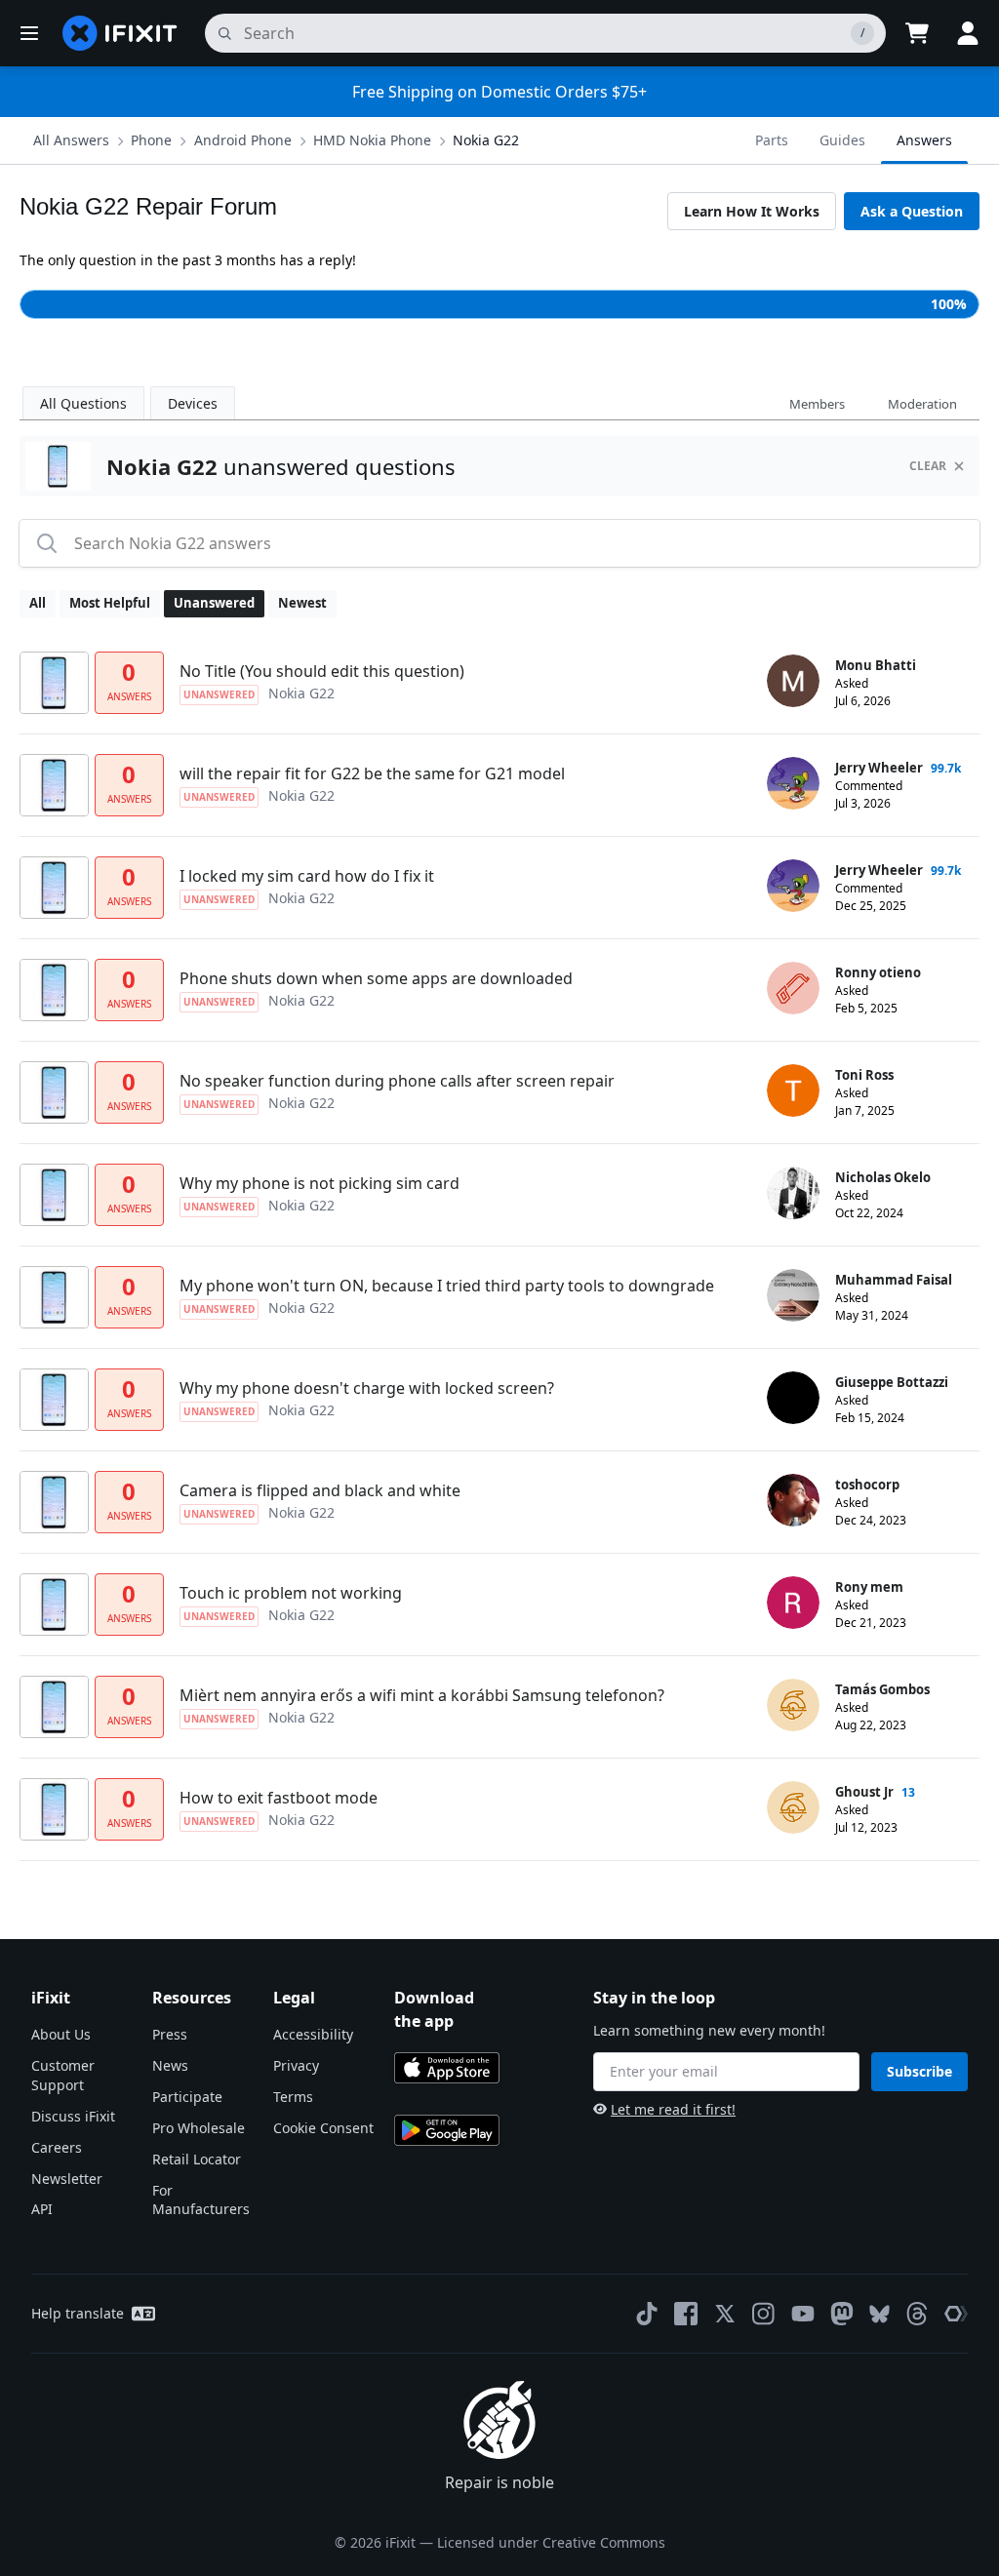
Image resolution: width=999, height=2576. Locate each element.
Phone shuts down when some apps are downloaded (376, 978)
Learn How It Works (752, 211)
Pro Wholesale (199, 2128)
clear (928, 466)
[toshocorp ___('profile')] (793, 1500)
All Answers (71, 140)
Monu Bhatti (876, 665)
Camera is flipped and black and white (320, 1490)
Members (817, 404)
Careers (57, 2147)
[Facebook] (686, 2314)
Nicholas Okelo (883, 1177)
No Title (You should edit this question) (322, 671)
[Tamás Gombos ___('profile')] (793, 1705)
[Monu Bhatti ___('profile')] (793, 681)
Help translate (78, 2313)
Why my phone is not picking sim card (320, 1183)
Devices (193, 403)
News (170, 2065)
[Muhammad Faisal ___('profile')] (793, 1295)
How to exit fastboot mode (279, 1798)
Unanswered (214, 603)
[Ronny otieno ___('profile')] (793, 988)
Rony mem (869, 1587)
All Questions (83, 403)
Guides (842, 140)
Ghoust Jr (864, 1792)
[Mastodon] (842, 2314)
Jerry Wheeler (879, 768)
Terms (293, 2097)
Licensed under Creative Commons (551, 2542)
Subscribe (919, 2071)
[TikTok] (647, 2314)
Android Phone (243, 140)
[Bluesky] (879, 2314)
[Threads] (917, 2314)
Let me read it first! (673, 2109)
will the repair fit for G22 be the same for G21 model (372, 773)
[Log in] (968, 33)
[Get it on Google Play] (447, 2130)
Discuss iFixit (73, 2116)
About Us (61, 2034)
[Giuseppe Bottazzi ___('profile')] (793, 1398)
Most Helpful (110, 603)
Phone (151, 140)
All (38, 603)
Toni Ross (864, 1075)
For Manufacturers (201, 2200)
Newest (302, 603)
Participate (187, 2097)
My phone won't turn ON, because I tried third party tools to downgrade (447, 1286)
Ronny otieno (878, 972)
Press (170, 2034)
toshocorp (867, 1485)
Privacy (296, 2065)
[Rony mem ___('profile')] (793, 1603)
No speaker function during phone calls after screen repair (397, 1081)
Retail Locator (197, 2159)
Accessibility (313, 2034)
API (42, 2209)
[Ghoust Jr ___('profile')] (793, 1807)
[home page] (120, 33)
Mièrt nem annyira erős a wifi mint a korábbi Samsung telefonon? (422, 1695)
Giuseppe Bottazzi (892, 1382)
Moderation (922, 404)
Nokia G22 (486, 140)
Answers (924, 140)
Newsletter (67, 2179)
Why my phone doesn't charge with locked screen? (367, 1388)
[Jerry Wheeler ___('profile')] (793, 783)
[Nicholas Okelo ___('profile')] (793, 1193)
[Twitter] (725, 2314)
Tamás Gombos (882, 1689)
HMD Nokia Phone (372, 140)
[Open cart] (917, 33)
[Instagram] (764, 2314)
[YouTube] (803, 2314)
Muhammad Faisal (894, 1280)
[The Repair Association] (956, 2314)
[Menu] (29, 33)
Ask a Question (912, 211)
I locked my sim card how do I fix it (307, 876)
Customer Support (63, 2075)
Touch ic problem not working (291, 1593)
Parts (772, 140)
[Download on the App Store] (447, 2068)
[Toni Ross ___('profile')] (793, 1090)
